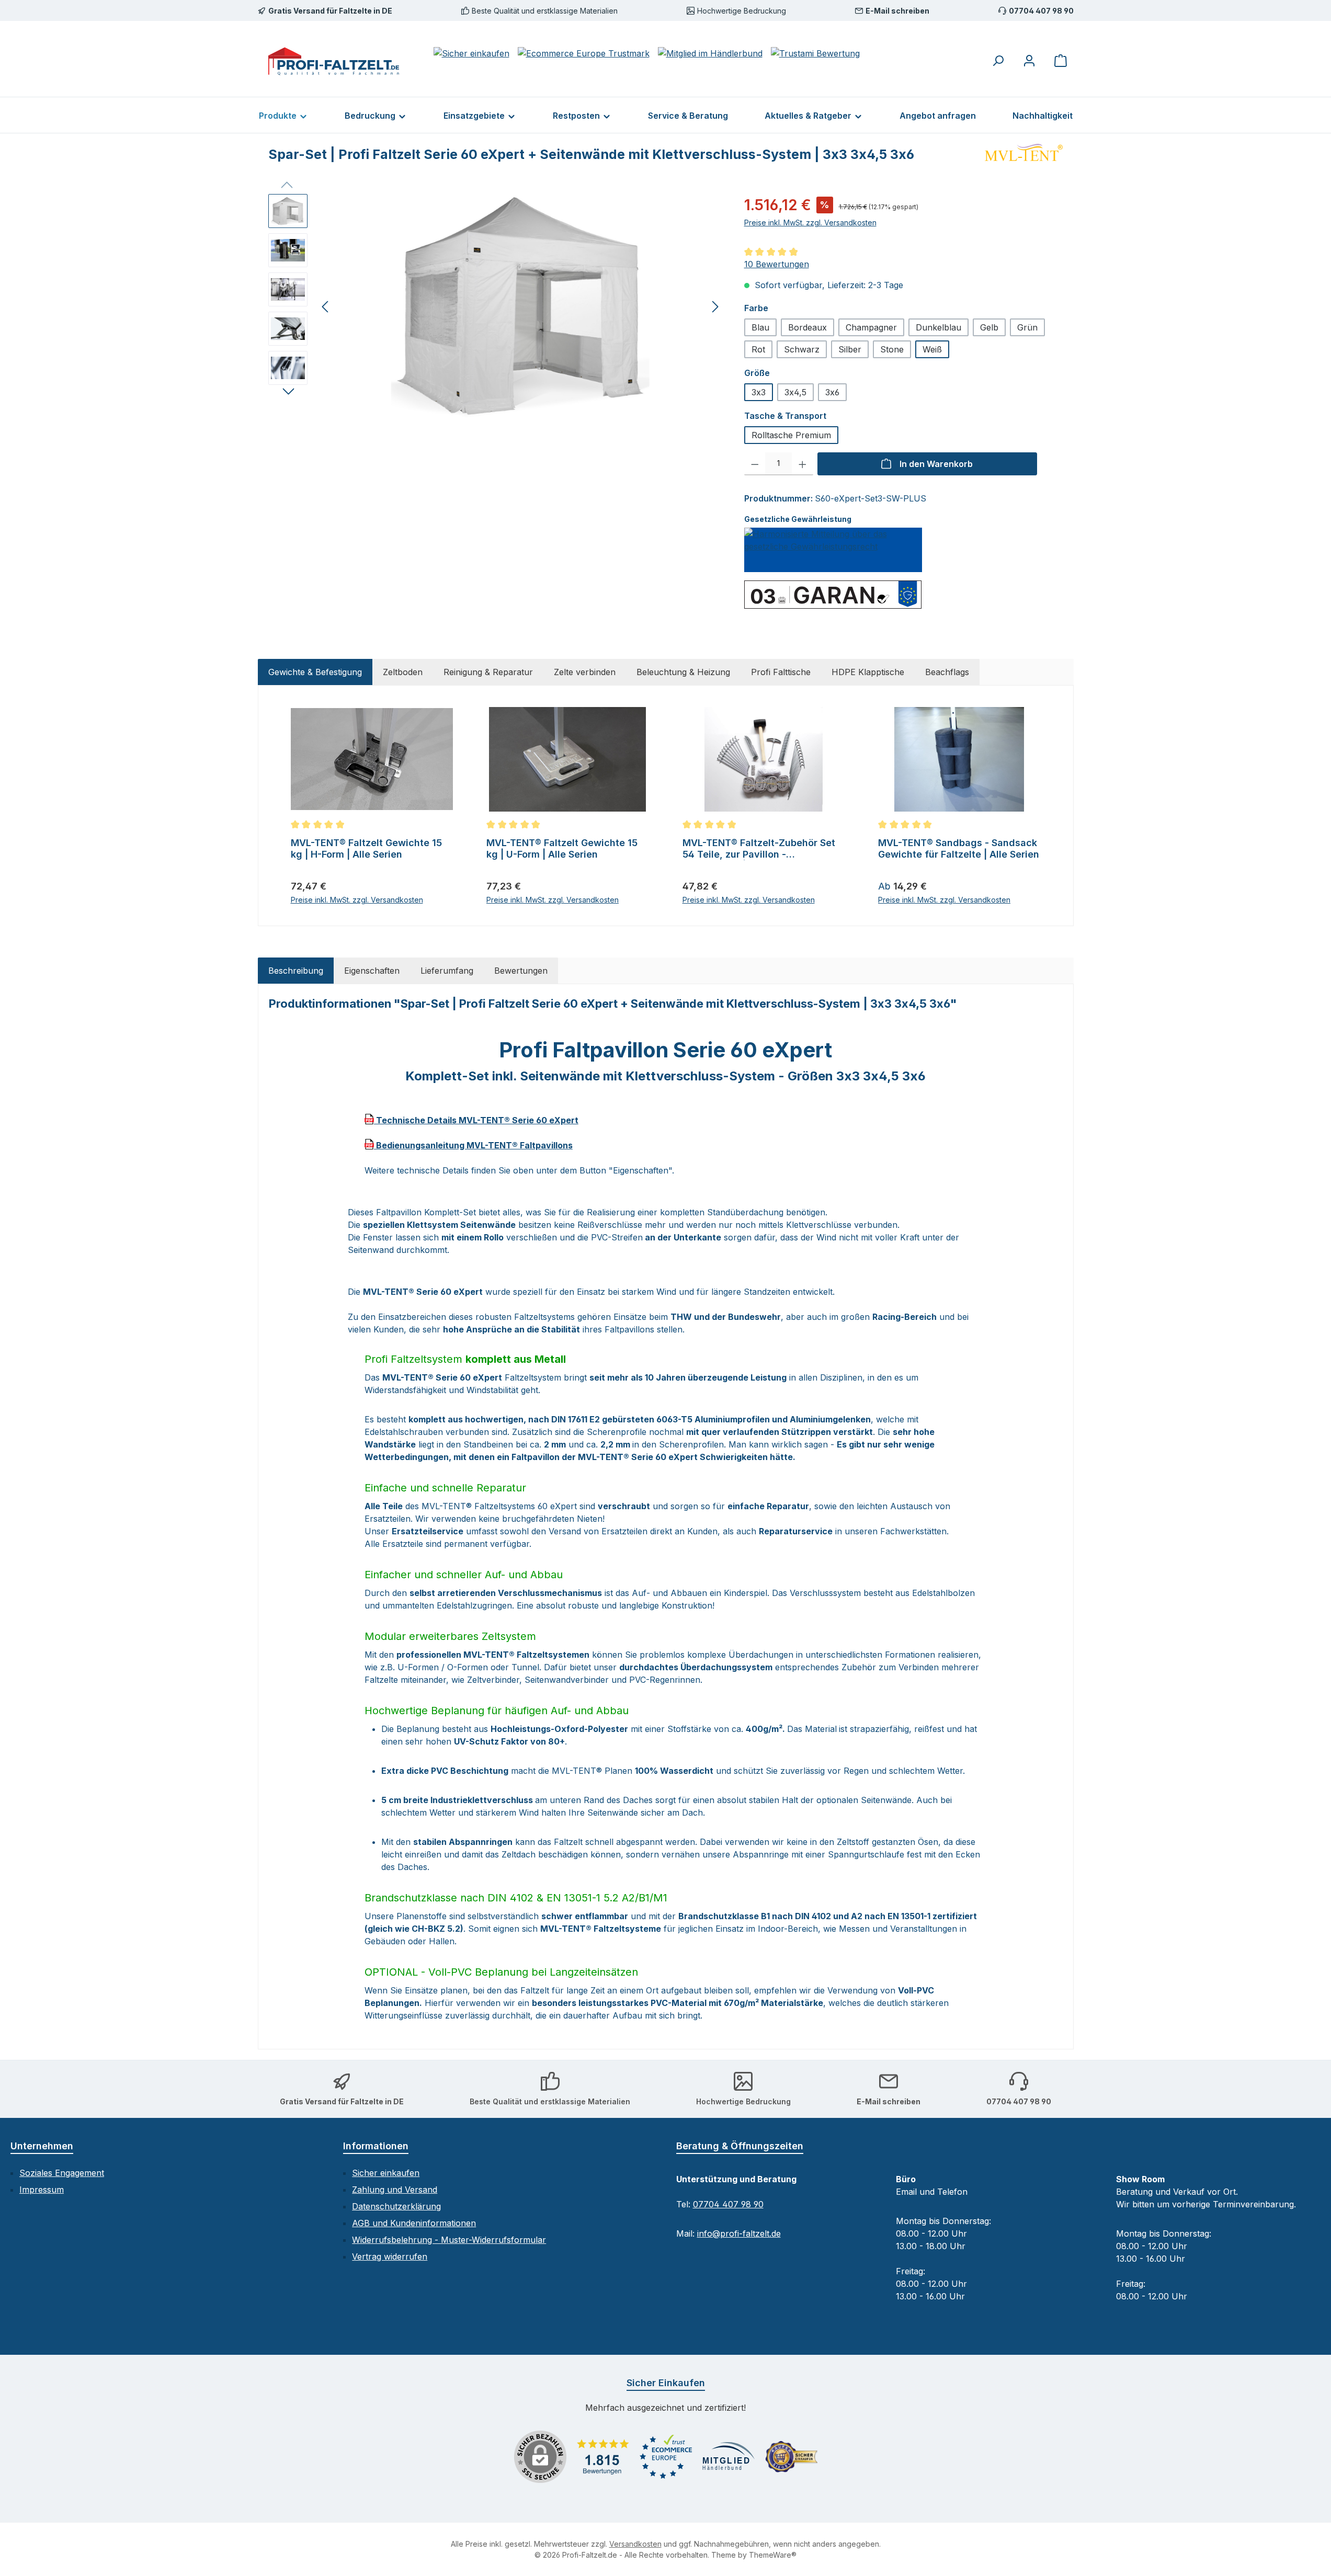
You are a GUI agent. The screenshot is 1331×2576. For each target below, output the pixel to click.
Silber (850, 349)
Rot (758, 349)
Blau (760, 327)
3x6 (832, 392)
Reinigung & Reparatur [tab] (488, 672)
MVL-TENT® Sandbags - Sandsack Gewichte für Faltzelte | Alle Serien (959, 848)
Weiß (932, 349)
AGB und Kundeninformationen (414, 2223)
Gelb (989, 327)
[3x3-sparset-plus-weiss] (520, 306)
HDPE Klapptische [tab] (868, 672)
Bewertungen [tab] (521, 971)
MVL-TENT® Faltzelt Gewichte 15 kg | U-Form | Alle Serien (562, 848)
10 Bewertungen (777, 264)
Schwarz (802, 349)
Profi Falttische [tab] (781, 672)
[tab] (296, 971)
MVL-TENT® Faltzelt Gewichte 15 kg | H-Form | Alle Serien (366, 848)
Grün (1027, 327)
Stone (892, 349)
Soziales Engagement (62, 2173)
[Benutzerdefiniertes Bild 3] (729, 2457)
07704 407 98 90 (728, 2204)
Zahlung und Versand (395, 2190)
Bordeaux (807, 327)
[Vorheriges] (326, 307)
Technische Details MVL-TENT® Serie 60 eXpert (476, 1120)
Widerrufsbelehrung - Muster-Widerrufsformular (449, 2240)
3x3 (759, 392)
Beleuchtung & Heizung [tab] (683, 672)
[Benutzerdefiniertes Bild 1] (603, 2457)
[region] (496, 306)
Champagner (871, 327)
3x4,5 (795, 392)
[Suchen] (998, 60)
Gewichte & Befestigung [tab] (315, 672)
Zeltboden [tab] (403, 672)
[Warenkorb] (1061, 60)
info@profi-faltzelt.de (739, 2233)
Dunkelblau (938, 327)
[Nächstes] (715, 307)
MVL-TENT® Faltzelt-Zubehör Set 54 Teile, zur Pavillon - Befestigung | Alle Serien (759, 849)
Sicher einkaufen (386, 2173)
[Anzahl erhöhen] (803, 464)
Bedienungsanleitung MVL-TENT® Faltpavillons (473, 1145)
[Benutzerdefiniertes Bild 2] (666, 2457)
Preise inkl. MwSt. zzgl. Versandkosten (810, 223)
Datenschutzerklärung (396, 2206)
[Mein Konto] (1029, 60)
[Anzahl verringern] (755, 464)
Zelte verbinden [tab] (585, 672)
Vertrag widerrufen (390, 2256)
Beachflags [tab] (947, 672)
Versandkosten (635, 2544)
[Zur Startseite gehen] (334, 61)
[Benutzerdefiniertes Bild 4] (791, 2457)
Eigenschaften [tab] (372, 971)
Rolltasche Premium (791, 435)
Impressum (42, 2190)
